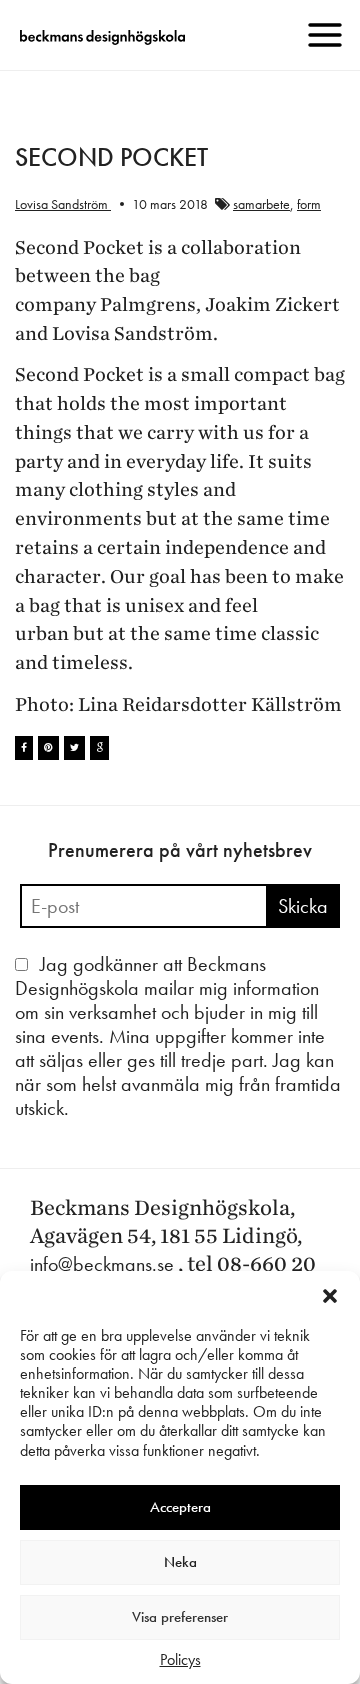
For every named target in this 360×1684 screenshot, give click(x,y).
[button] (330, 1296)
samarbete (261, 204)
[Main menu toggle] (325, 35)
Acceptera (180, 1507)
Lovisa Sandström (63, 204)
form (309, 204)
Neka (180, 1562)
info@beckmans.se (102, 1264)
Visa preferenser (180, 1617)
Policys (180, 1659)
